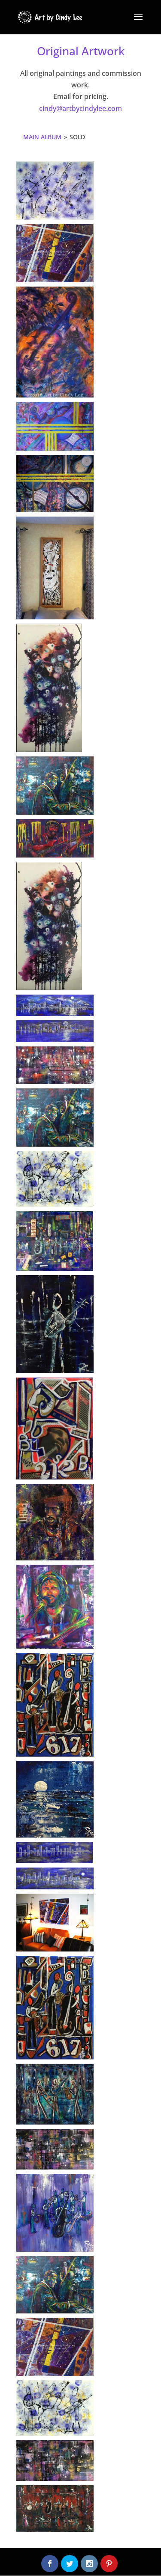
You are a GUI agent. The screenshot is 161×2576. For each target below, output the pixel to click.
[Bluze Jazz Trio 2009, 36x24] (55, 2408)
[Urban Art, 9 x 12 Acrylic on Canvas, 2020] (55, 1705)
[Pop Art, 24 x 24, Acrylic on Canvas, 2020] (55, 1522)
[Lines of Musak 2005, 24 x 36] (55, 484)
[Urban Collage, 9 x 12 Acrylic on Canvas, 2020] (55, 1428)
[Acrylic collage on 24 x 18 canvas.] (55, 1241)
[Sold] (49, 688)
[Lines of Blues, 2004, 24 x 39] (55, 426)
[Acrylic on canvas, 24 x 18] (55, 1065)
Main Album (42, 137)
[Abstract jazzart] (55, 1923)
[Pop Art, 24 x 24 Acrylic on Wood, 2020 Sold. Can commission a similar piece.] (55, 1607)
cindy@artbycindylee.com (80, 108)
